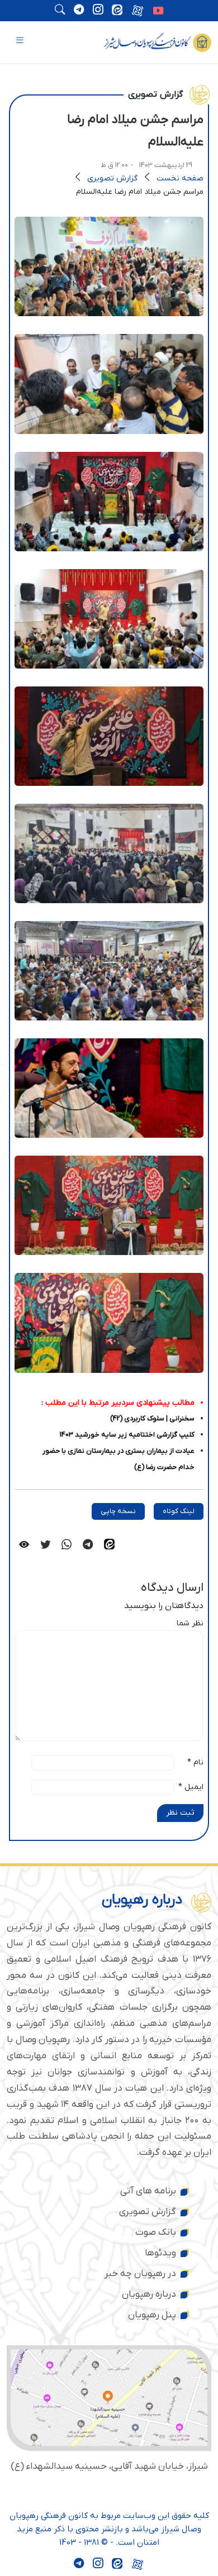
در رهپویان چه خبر (140, 2274)
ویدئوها (160, 2253)
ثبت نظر (180, 1813)
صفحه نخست (180, 178)
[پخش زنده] (158, 12)
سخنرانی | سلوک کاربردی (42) (152, 1418)
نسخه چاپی (118, 1511)
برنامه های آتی (148, 2191)
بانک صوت (156, 2232)
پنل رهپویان (152, 2315)
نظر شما (190, 1623)
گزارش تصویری (112, 178)
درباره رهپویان (149, 2294)
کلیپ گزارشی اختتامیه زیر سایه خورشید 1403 (127, 1435)
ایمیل (191, 1787)
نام (195, 1762)
